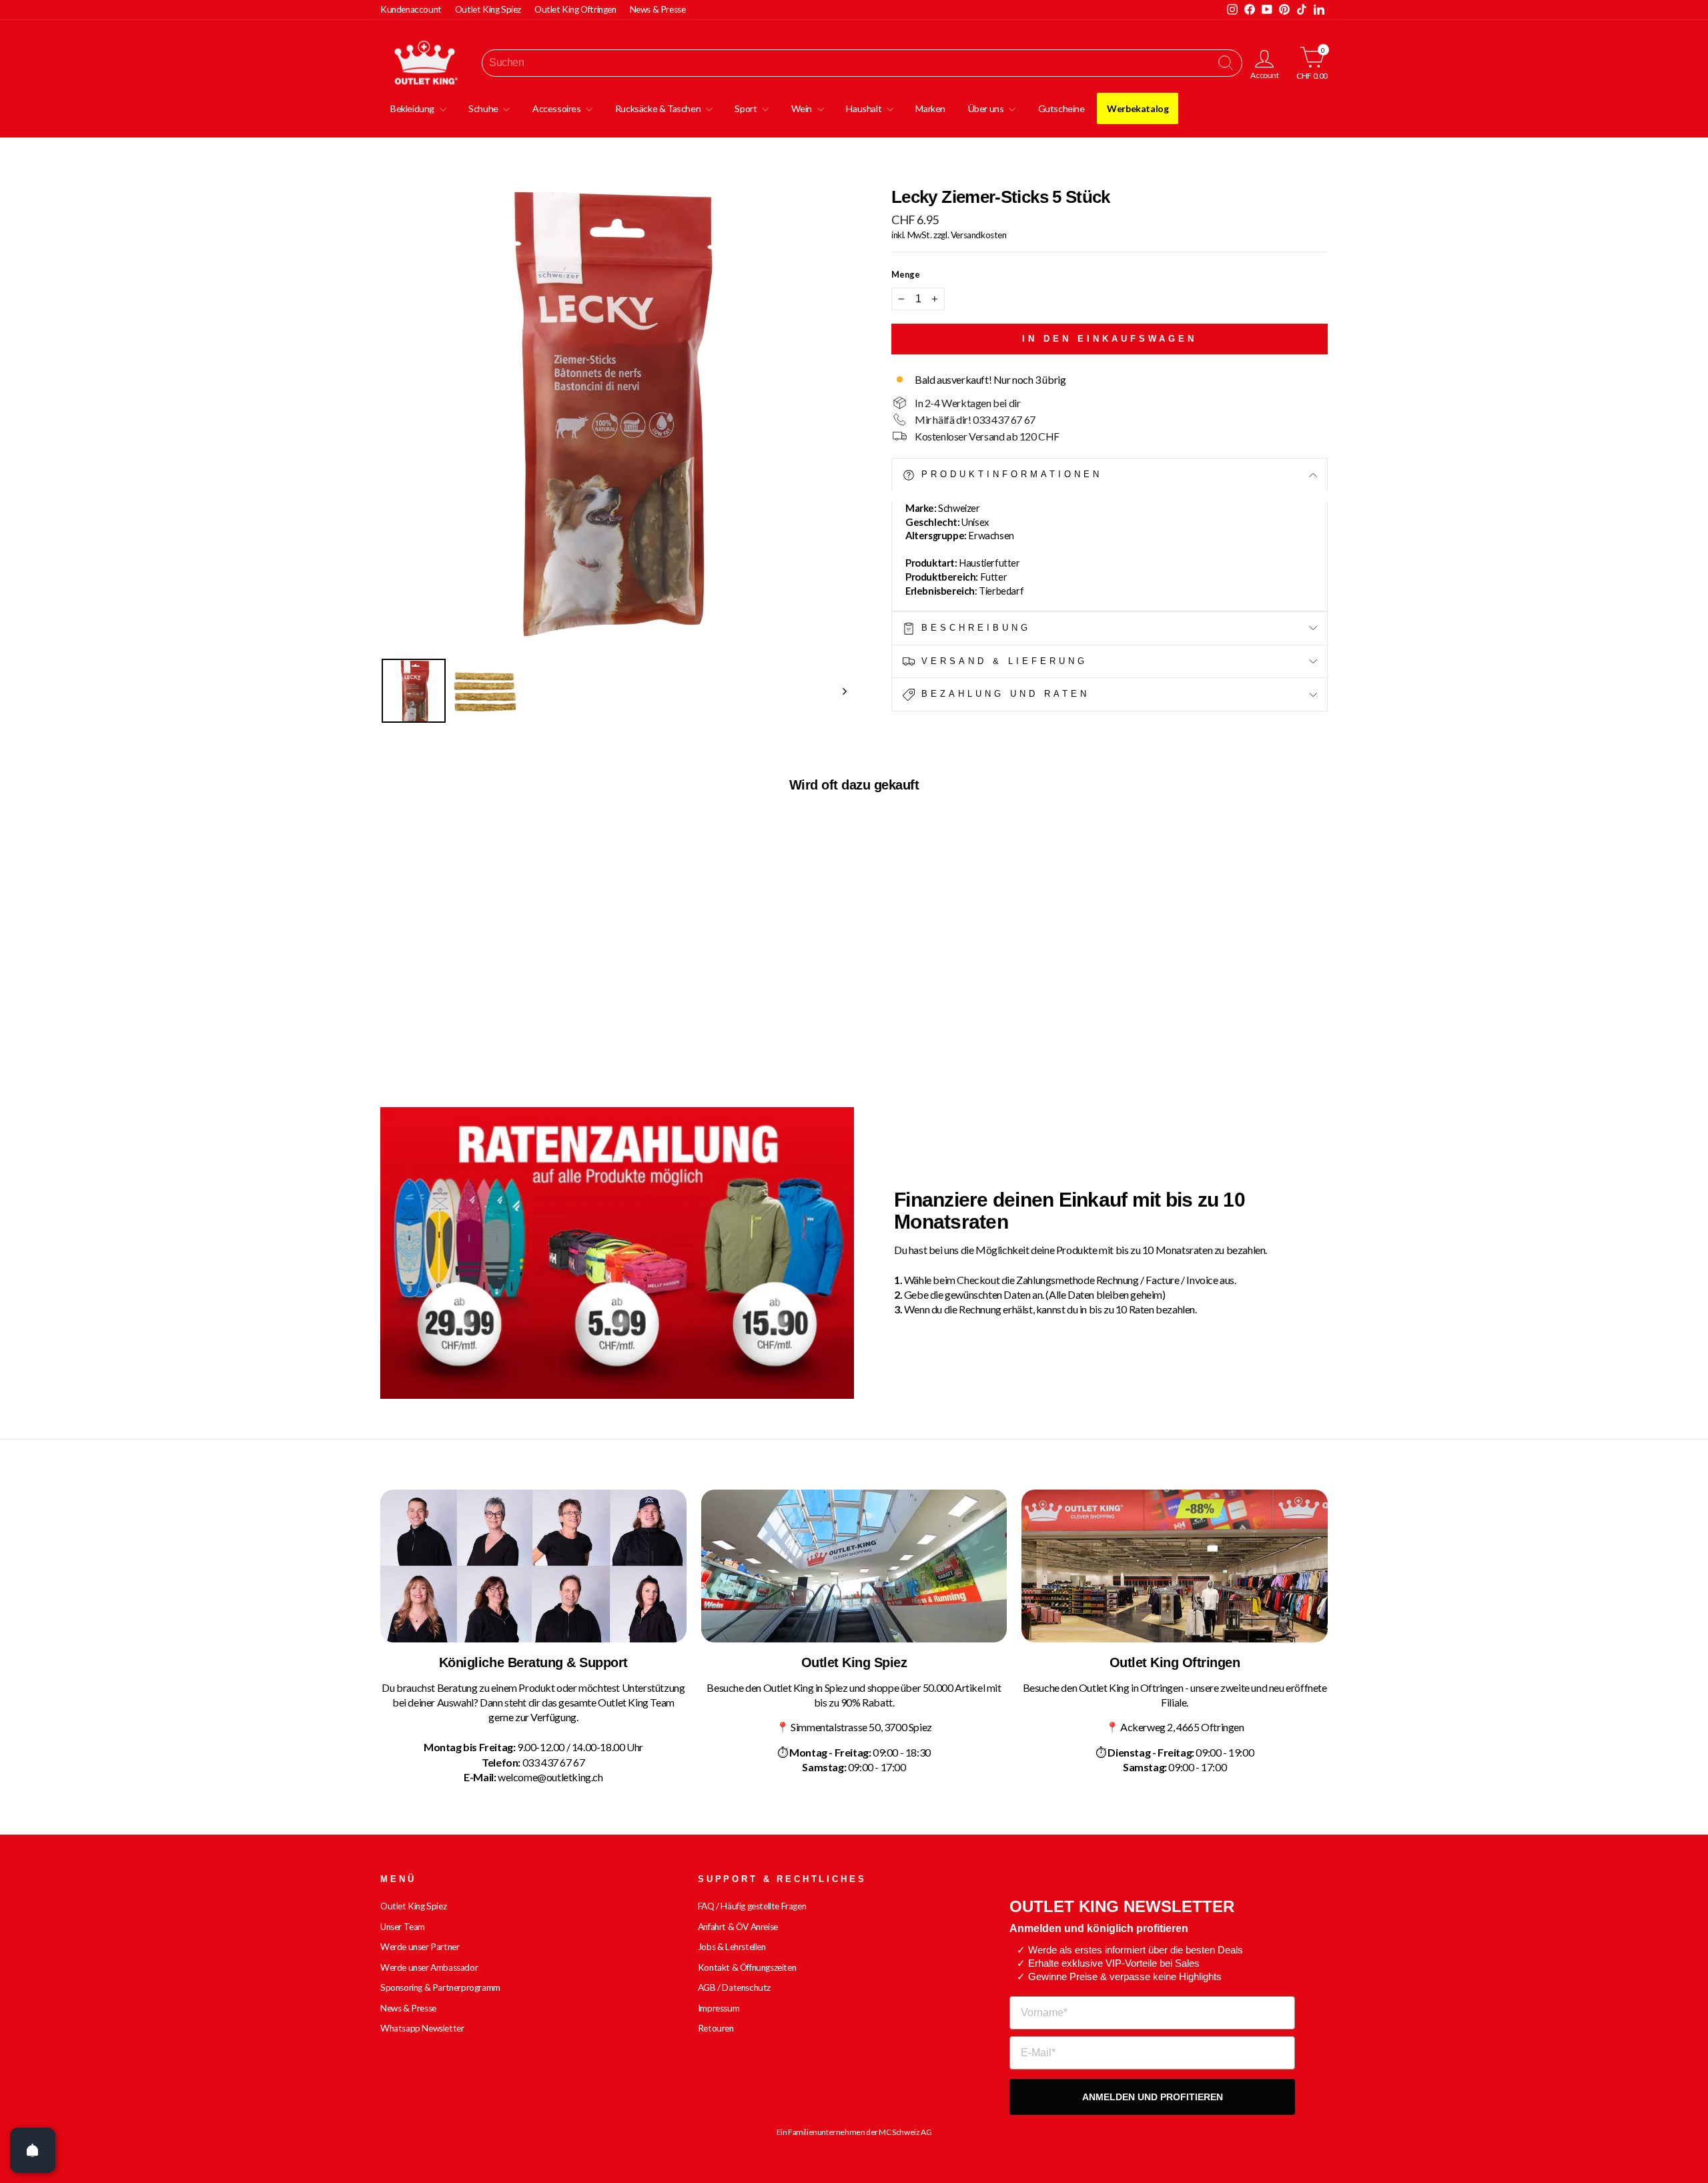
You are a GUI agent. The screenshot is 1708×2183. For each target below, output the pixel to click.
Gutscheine (1061, 108)
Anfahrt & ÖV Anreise (738, 1927)
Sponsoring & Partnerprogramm (440, 1987)
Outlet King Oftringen (575, 9)
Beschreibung (973, 628)
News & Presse (658, 9)
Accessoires (557, 108)
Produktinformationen (1009, 474)
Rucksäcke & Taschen (659, 108)
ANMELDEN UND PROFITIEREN (1153, 2097)
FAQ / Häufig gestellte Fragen (752, 1906)
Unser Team (403, 1927)
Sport (747, 108)
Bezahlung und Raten (1002, 694)
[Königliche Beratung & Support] (533, 1566)
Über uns (987, 108)
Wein (803, 108)
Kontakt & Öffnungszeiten (747, 1967)
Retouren (716, 2028)
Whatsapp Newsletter (422, 2028)
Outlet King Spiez (488, 9)
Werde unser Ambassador (429, 1967)
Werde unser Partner (420, 1947)
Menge (906, 274)
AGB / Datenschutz (734, 1987)
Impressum (719, 2008)
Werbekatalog (1138, 108)
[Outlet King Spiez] (854, 1566)
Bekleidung (413, 108)
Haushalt (864, 108)
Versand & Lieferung (1001, 661)
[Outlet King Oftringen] (1175, 1566)
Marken (930, 108)
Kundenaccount (411, 9)
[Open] (33, 2150)
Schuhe (484, 108)
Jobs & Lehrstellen (732, 1947)
